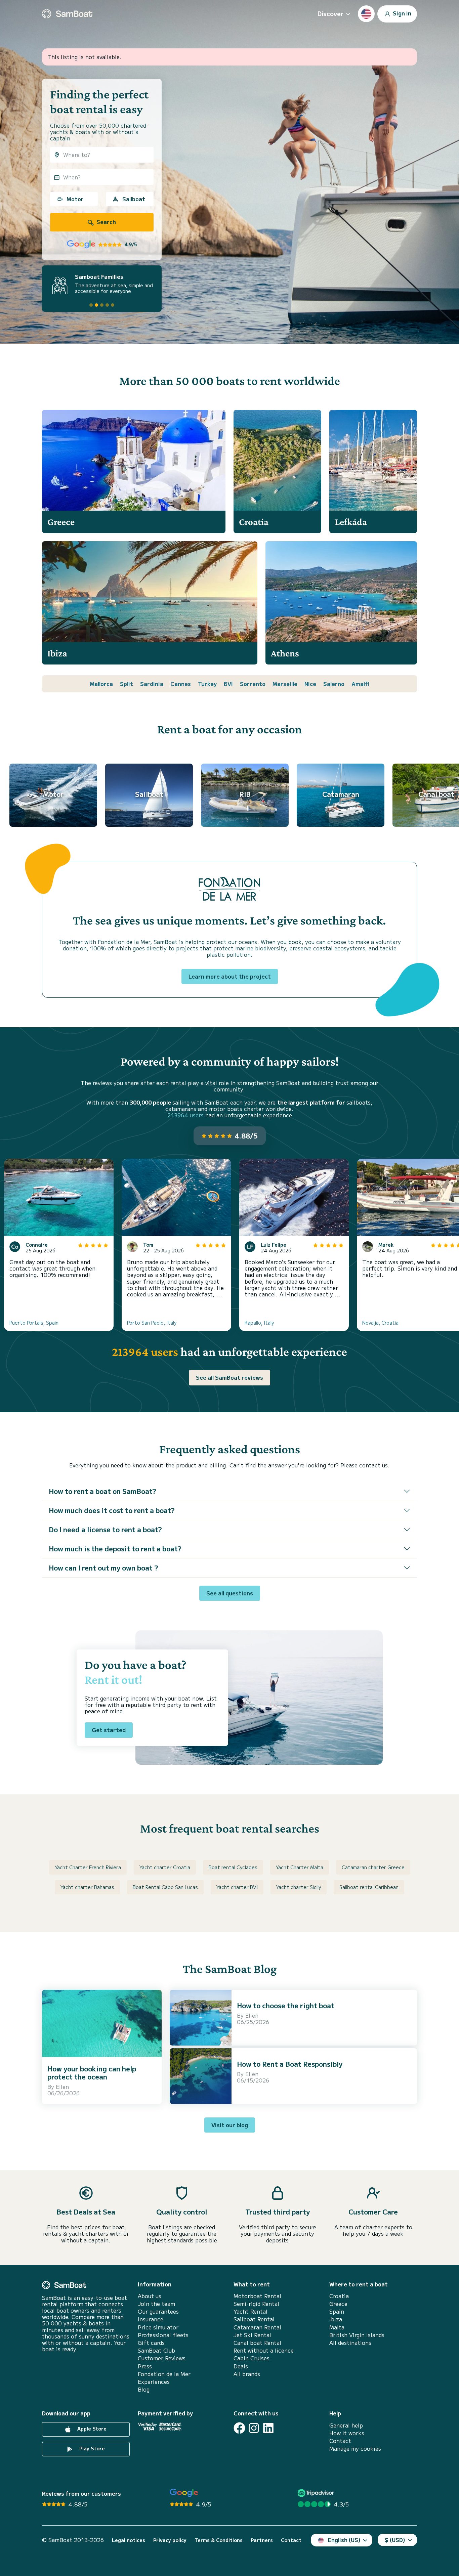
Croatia (339, 2296)
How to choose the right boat (286, 2005)
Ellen (62, 2087)
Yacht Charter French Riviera (88, 1867)
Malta (337, 2327)
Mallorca (101, 684)
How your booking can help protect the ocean (92, 2073)
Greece (338, 2304)
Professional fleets (163, 2335)
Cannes (181, 684)
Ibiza (336, 2319)
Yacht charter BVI (237, 1887)
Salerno (334, 684)
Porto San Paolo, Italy (152, 1323)
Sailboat (134, 199)
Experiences (154, 2382)
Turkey (207, 684)
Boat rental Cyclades (233, 1867)
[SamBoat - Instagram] (254, 2428)
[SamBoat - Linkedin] (268, 2428)
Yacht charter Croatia (165, 1867)
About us (150, 2296)
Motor (75, 199)
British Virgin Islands (357, 2335)
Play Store (91, 2448)
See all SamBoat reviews (229, 1377)
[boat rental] (67, 14)
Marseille (285, 684)
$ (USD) (395, 2540)
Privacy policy (170, 2540)
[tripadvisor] (317, 2493)
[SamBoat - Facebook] (239, 2428)
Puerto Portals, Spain (34, 1323)
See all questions (230, 1593)
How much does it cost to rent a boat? (112, 1510)
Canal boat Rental (257, 2343)
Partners (262, 2540)
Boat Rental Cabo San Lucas (165, 1887)
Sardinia (152, 684)
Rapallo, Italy (259, 1323)
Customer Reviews (162, 2358)
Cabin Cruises (252, 2358)
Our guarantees (158, 2311)
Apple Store (91, 2429)
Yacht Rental (251, 2311)
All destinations (350, 2343)
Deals (241, 2366)
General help (346, 2425)
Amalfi (360, 684)
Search (106, 222)
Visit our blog (230, 2125)
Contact (340, 2441)
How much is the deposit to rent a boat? (115, 1549)
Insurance (151, 2319)
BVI (228, 684)
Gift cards (151, 2343)
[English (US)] (366, 14)
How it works (347, 2433)
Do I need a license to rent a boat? (105, 1529)
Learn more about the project (230, 976)
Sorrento (253, 684)
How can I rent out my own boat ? (103, 1568)
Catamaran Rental (257, 2327)
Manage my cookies (355, 2449)
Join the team (156, 2304)
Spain (337, 2311)
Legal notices (129, 2540)
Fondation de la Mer (164, 2374)
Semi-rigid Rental (256, 2304)
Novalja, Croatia (380, 1323)
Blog (144, 2389)
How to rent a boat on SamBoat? (102, 1491)
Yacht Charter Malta (300, 1867)
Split (127, 684)
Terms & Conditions (219, 2540)
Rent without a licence (264, 2350)
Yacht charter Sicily (299, 1887)
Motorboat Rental (257, 2296)
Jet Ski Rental (252, 2335)
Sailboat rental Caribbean (369, 1887)
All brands (247, 2374)
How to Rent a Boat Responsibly (290, 2064)
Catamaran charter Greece (373, 1867)
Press (145, 2366)
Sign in (401, 13)
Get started (109, 1730)
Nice (310, 684)
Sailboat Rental (254, 2319)
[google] (184, 2493)
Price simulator (158, 2327)
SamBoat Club (156, 2350)
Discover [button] (330, 13)
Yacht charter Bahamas (87, 1887)
